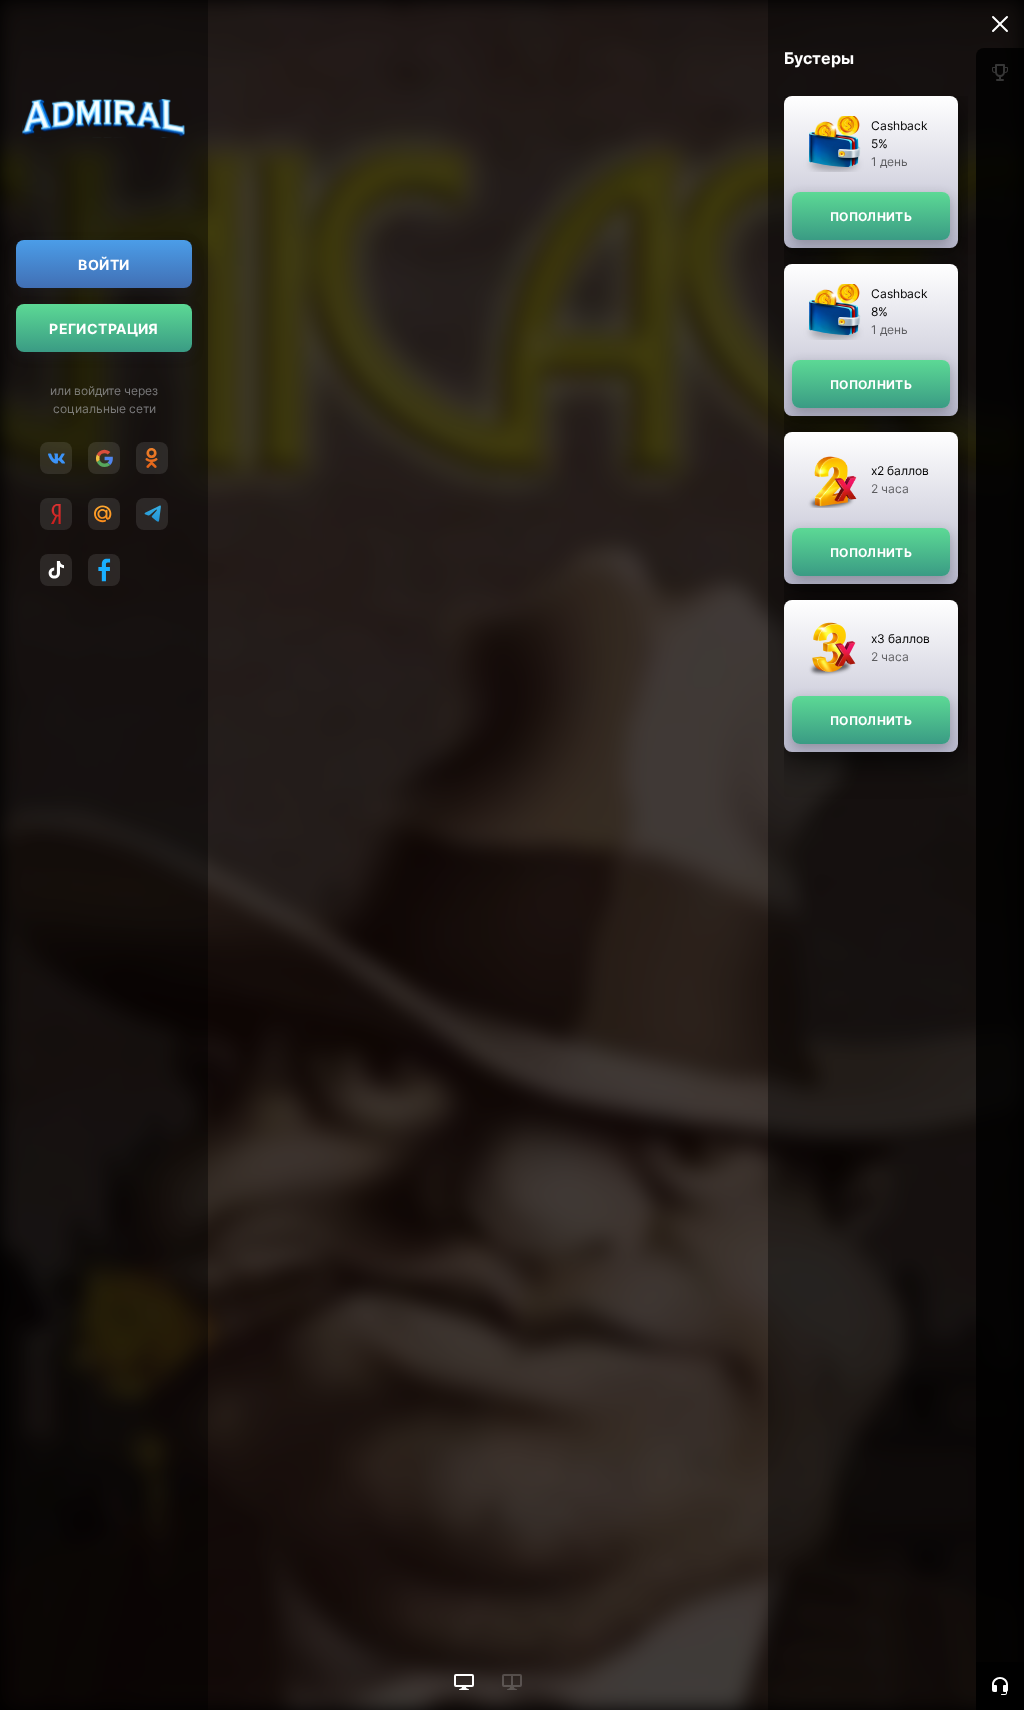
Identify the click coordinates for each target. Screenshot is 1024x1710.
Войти (103, 264)
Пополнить (871, 216)
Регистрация (104, 328)
